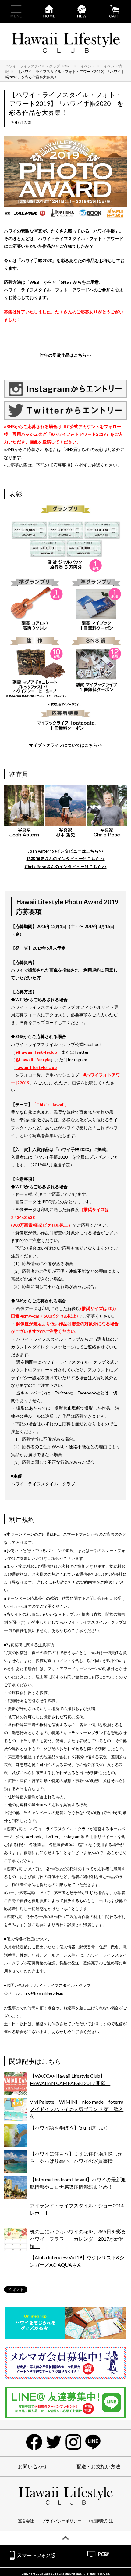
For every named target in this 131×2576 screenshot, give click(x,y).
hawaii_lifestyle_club (36, 1067)
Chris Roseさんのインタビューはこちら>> (66, 866)
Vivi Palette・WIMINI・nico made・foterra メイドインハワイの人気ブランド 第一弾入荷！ (79, 2109)
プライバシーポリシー (62, 2521)
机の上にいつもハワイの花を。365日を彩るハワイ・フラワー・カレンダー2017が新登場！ (78, 2239)
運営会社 (26, 2521)
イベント (88, 66)
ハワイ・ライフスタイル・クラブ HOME (39, 66)
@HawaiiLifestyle (33, 1060)
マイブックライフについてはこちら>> (65, 745)
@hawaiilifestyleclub (36, 1052)
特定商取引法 (101, 2521)
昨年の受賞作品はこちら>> (65, 355)
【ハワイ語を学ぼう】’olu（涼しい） (70, 2128)
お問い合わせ (33, 2466)
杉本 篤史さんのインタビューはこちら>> (66, 859)
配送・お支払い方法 (98, 2466)
